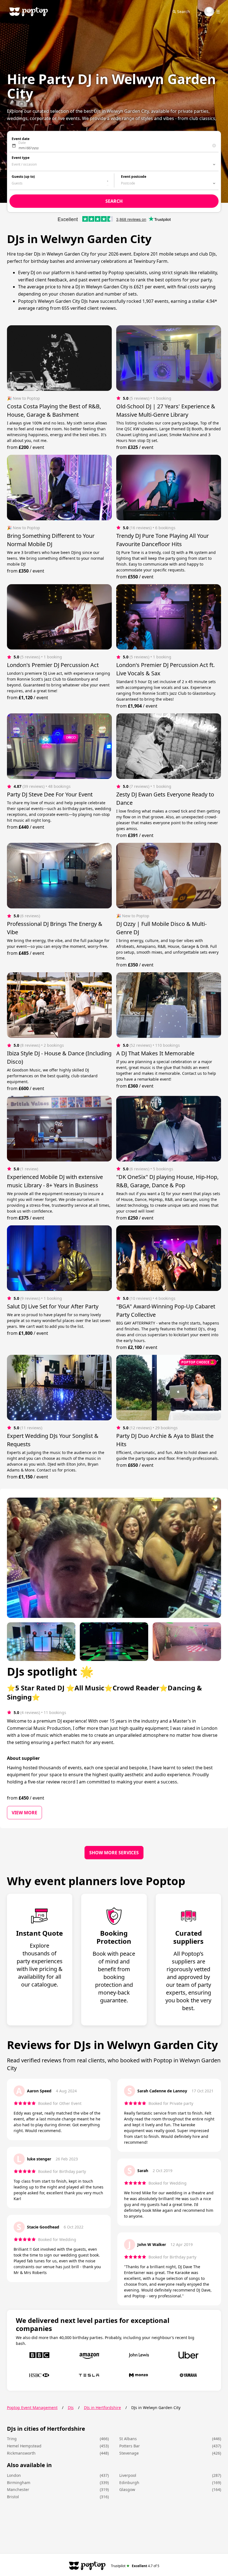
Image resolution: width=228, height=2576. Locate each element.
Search (184, 12)
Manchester (18, 2489)
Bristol (13, 2497)
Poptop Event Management (32, 2408)
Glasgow (127, 2489)
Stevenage (129, 2453)
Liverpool (128, 2475)
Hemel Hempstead (24, 2446)
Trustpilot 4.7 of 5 (135, 2566)
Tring (12, 2439)
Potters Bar (130, 2446)
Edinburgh (129, 2483)
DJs (71, 2408)
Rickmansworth (21, 2453)
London (14, 2475)
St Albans (128, 2439)
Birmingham (19, 2483)
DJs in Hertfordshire (102, 2408)
